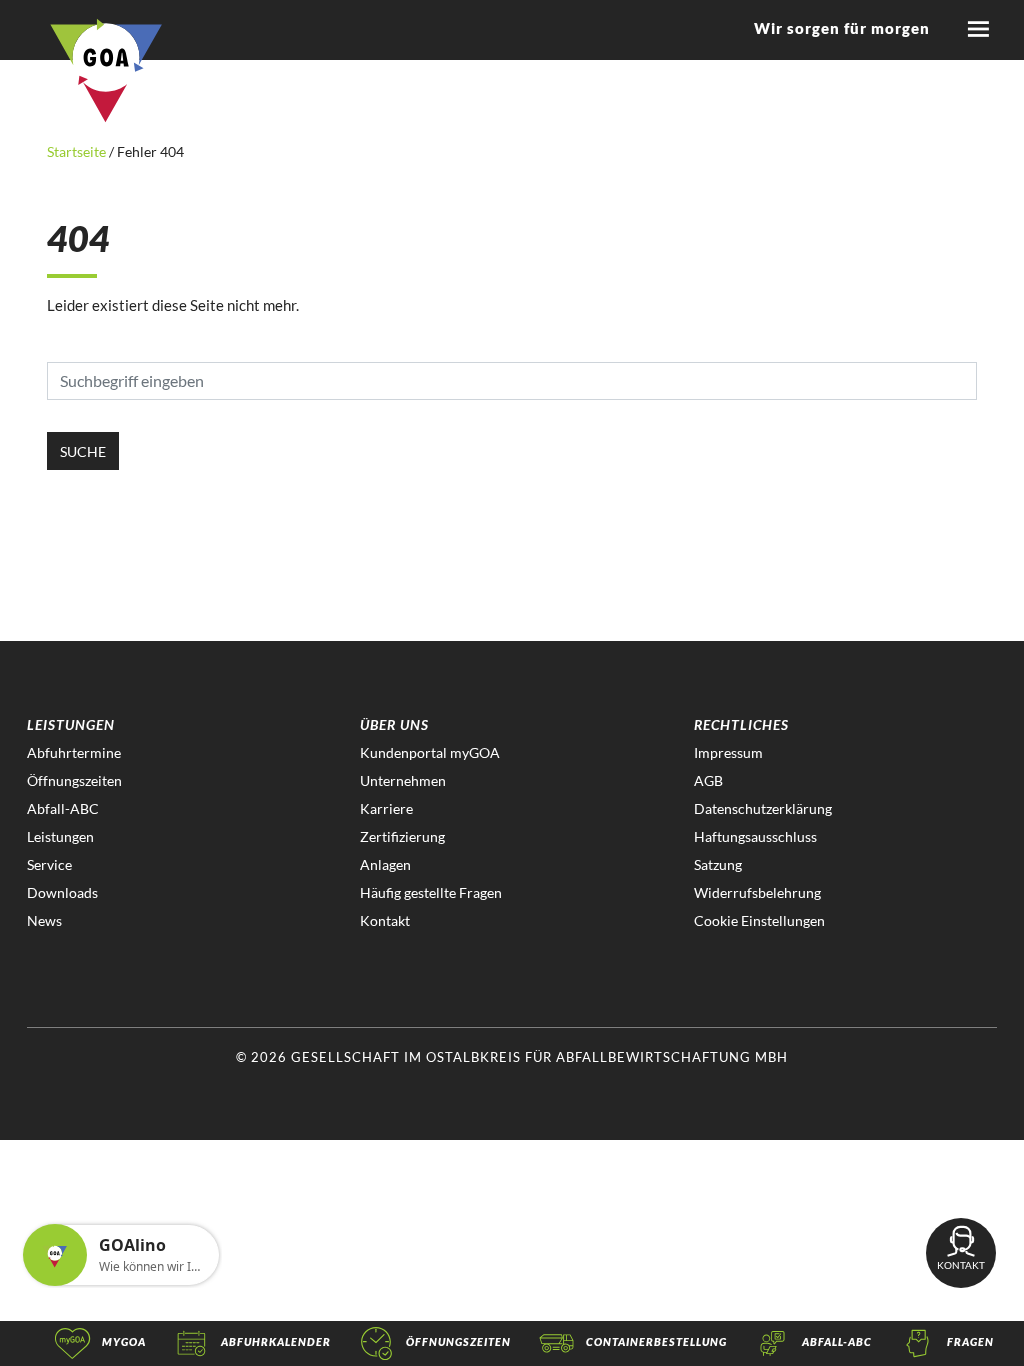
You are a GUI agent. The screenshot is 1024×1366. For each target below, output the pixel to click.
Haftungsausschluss (755, 836)
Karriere (386, 808)
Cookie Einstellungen (759, 920)
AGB (708, 780)
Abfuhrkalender (276, 1341)
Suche (83, 451)
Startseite (78, 151)
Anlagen (385, 864)
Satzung (718, 864)
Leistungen (60, 836)
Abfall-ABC (63, 808)
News (44, 920)
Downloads (62, 892)
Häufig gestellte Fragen (431, 892)
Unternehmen (403, 780)
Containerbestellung (656, 1341)
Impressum (728, 752)
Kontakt (385, 920)
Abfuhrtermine (74, 752)
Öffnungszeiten (74, 780)
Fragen (970, 1341)
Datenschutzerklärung (763, 808)
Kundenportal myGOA (430, 752)
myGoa (124, 1341)
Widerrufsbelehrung (757, 892)
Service (49, 864)
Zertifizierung (402, 836)
